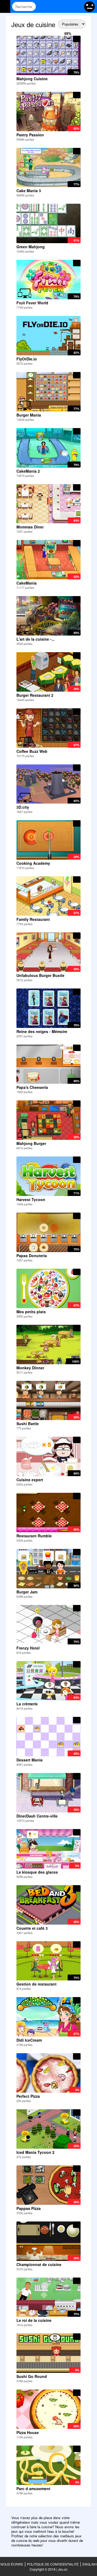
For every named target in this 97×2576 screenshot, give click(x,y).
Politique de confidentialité (53, 2564)
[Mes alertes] (76, 6)
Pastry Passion (30, 135)
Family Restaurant (33, 919)
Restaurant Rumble (34, 1536)
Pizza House (28, 2432)
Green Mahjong (31, 247)
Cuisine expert (30, 1480)
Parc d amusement (33, 2489)
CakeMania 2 (28, 471)
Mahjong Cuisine (32, 79)
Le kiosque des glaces (37, 1872)
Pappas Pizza (29, 2208)
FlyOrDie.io (27, 359)
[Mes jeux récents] (56, 6)
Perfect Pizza (28, 2096)
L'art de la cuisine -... (36, 639)
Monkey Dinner (30, 1368)
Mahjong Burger (31, 1143)
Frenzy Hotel (28, 1648)
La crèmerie (27, 1704)
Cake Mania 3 (29, 191)
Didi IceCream (29, 2040)
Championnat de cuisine (39, 2264)
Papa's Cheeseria (32, 1087)
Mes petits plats (31, 1312)
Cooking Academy (33, 863)
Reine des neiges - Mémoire (42, 1031)
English (90, 2564)
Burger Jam (27, 1592)
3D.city (23, 807)
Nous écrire (12, 2564)
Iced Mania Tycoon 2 (35, 2152)
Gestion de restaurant (37, 1984)
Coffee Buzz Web (32, 751)
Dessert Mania (30, 1760)
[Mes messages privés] (66, 6)
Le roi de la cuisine (34, 2320)
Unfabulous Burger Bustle (40, 975)
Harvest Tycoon (31, 1199)
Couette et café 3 (32, 1928)
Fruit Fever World (32, 303)
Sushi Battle (28, 1424)
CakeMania (27, 583)
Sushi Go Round (32, 2376)
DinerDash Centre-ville (37, 1816)
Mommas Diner (30, 527)
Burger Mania (29, 415)
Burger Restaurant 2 (35, 695)
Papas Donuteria (32, 1256)
